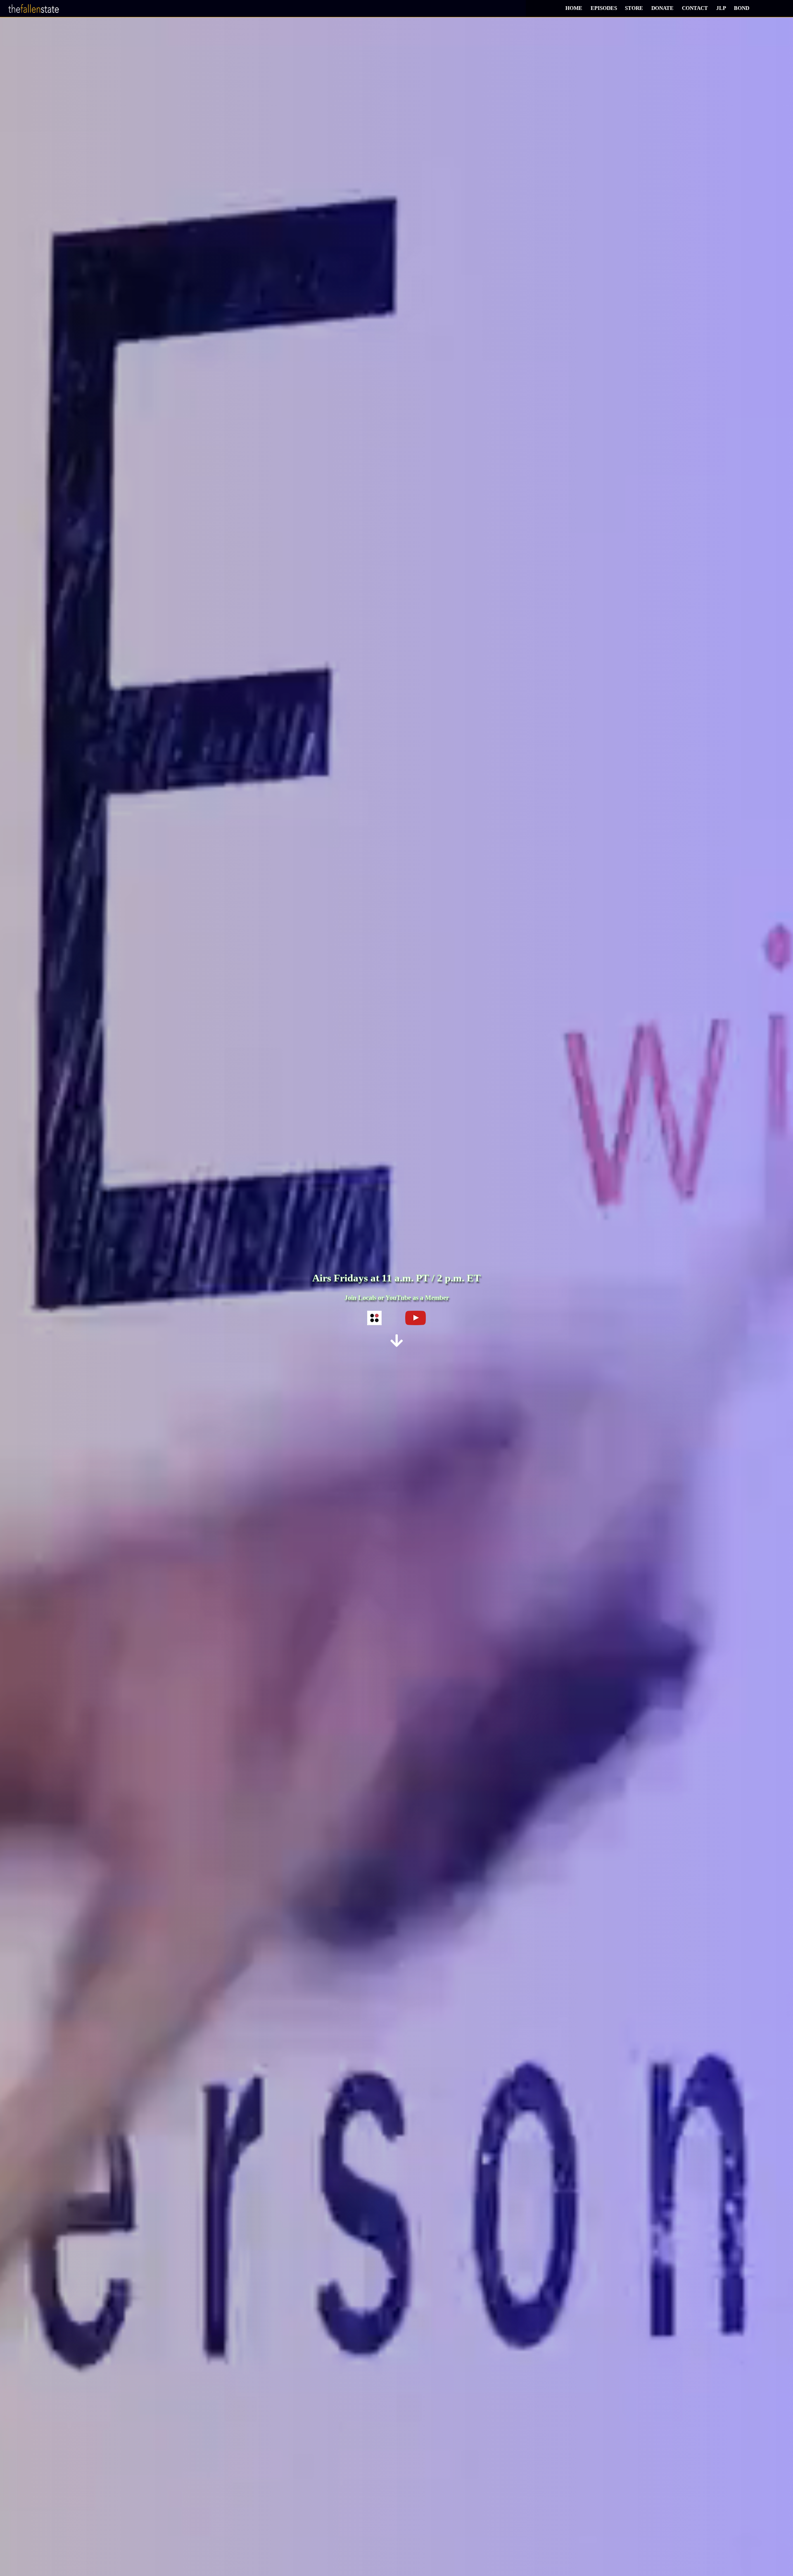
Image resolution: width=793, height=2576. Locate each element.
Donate (662, 8)
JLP (721, 8)
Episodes (604, 8)
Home (574, 8)
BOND (742, 8)
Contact (695, 8)
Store (634, 8)
